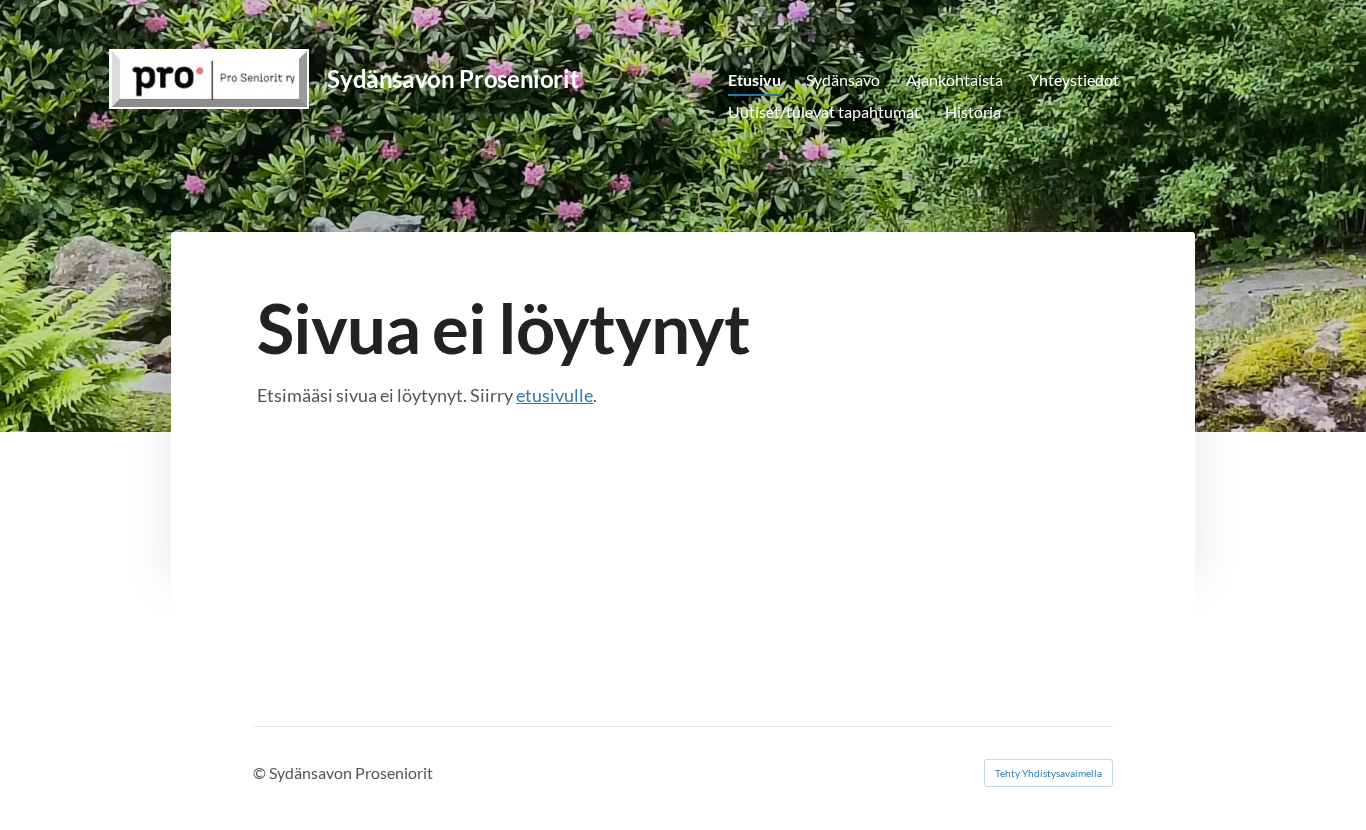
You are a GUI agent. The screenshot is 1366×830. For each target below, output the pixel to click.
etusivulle (554, 395)
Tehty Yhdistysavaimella (1048, 773)
